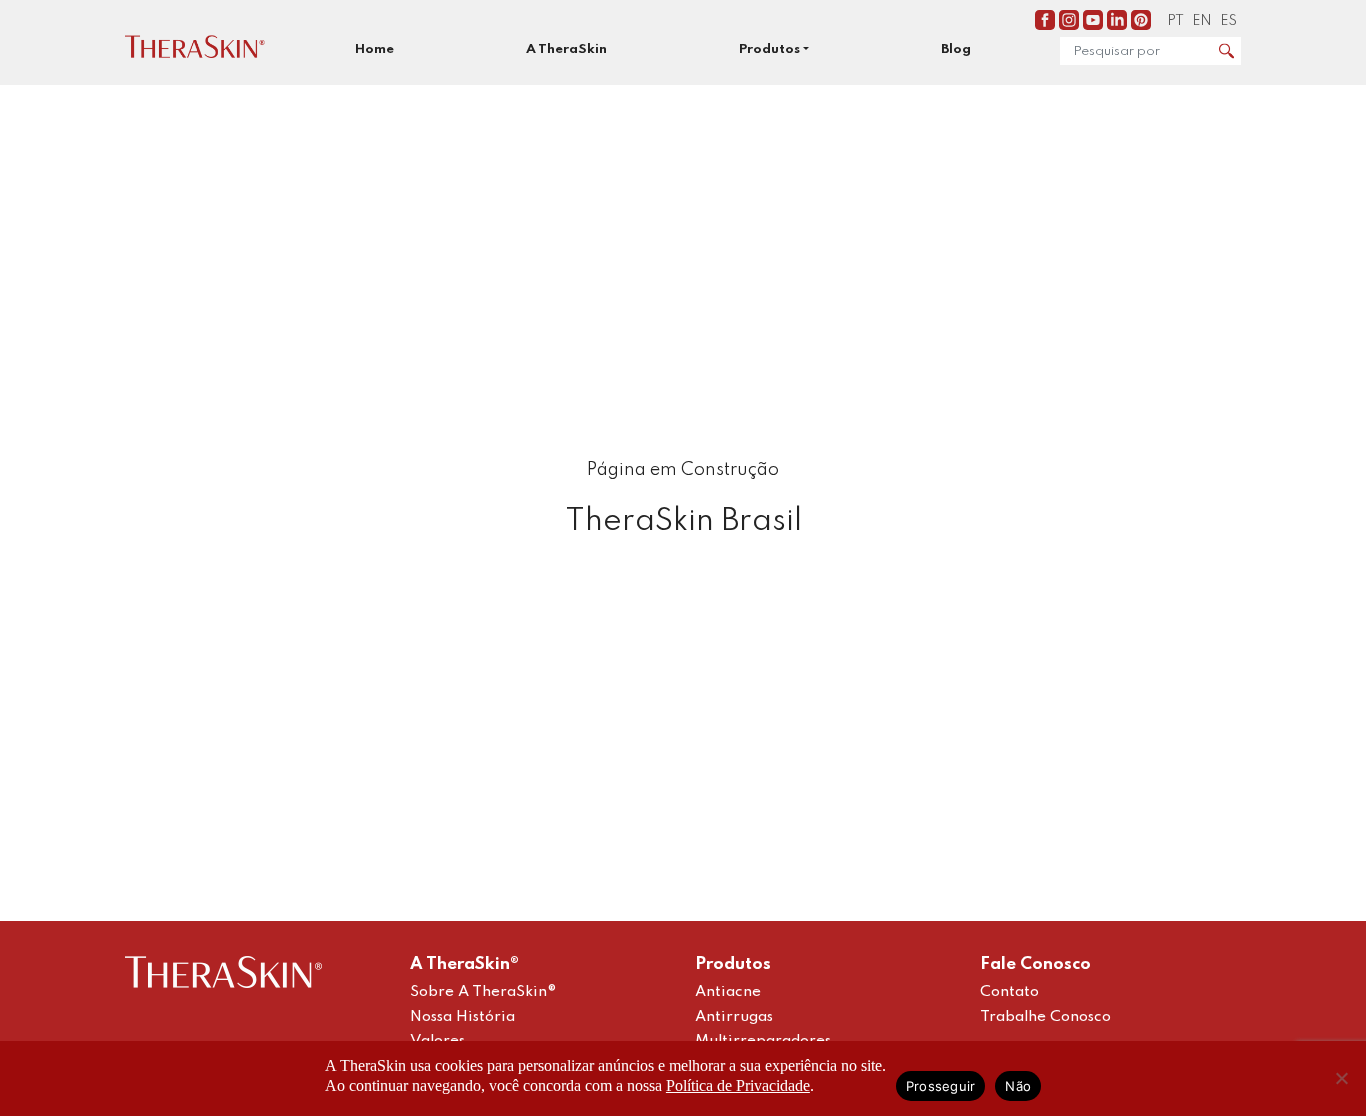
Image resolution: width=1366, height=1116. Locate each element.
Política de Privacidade (738, 1085)
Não (1018, 1086)
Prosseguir (941, 1086)
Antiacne (728, 992)
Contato (1009, 992)
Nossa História (462, 1017)
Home (374, 49)
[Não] (1341, 1078)
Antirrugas (734, 1017)
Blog (956, 49)
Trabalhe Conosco (1045, 1017)
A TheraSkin (566, 49)
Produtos (769, 49)
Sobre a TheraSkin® (483, 992)
